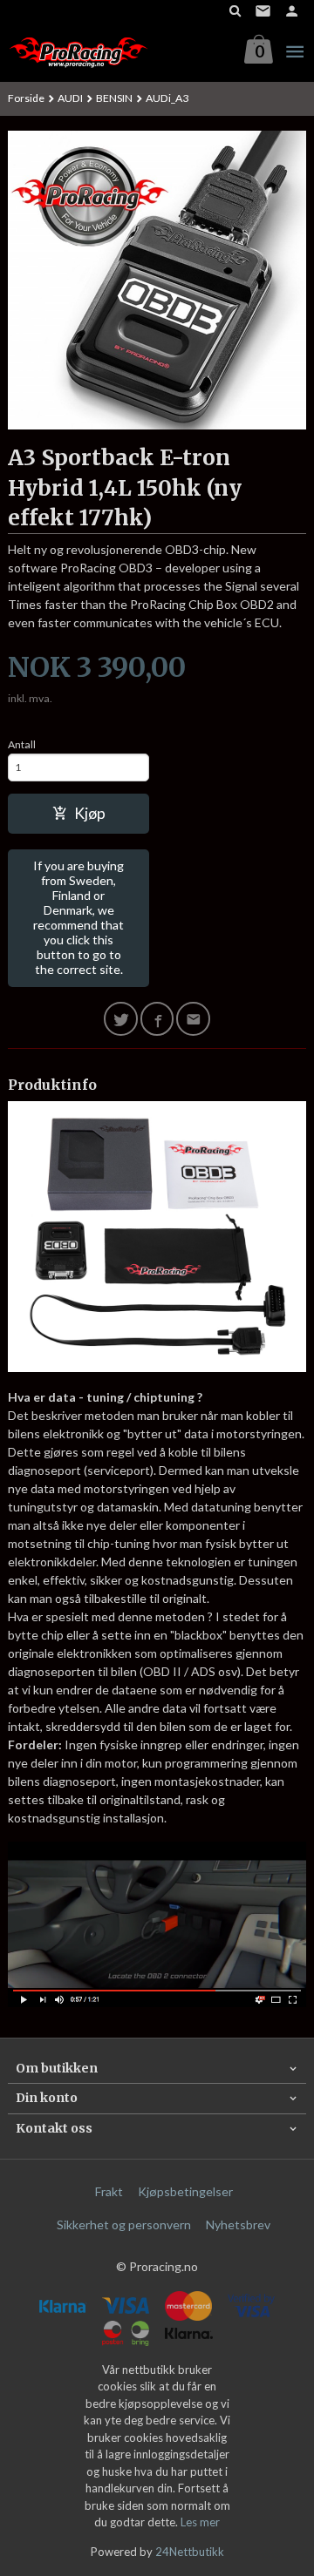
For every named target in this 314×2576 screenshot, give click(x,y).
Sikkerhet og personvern (124, 2224)
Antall (22, 744)
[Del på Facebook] (157, 1019)
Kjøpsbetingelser (185, 2191)
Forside (26, 98)
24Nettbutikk (190, 2552)
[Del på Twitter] (121, 1019)
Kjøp (90, 813)
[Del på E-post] (193, 1019)
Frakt (109, 2191)
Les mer (200, 2522)
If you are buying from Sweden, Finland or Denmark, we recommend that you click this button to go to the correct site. (78, 917)
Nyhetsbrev (238, 2224)
